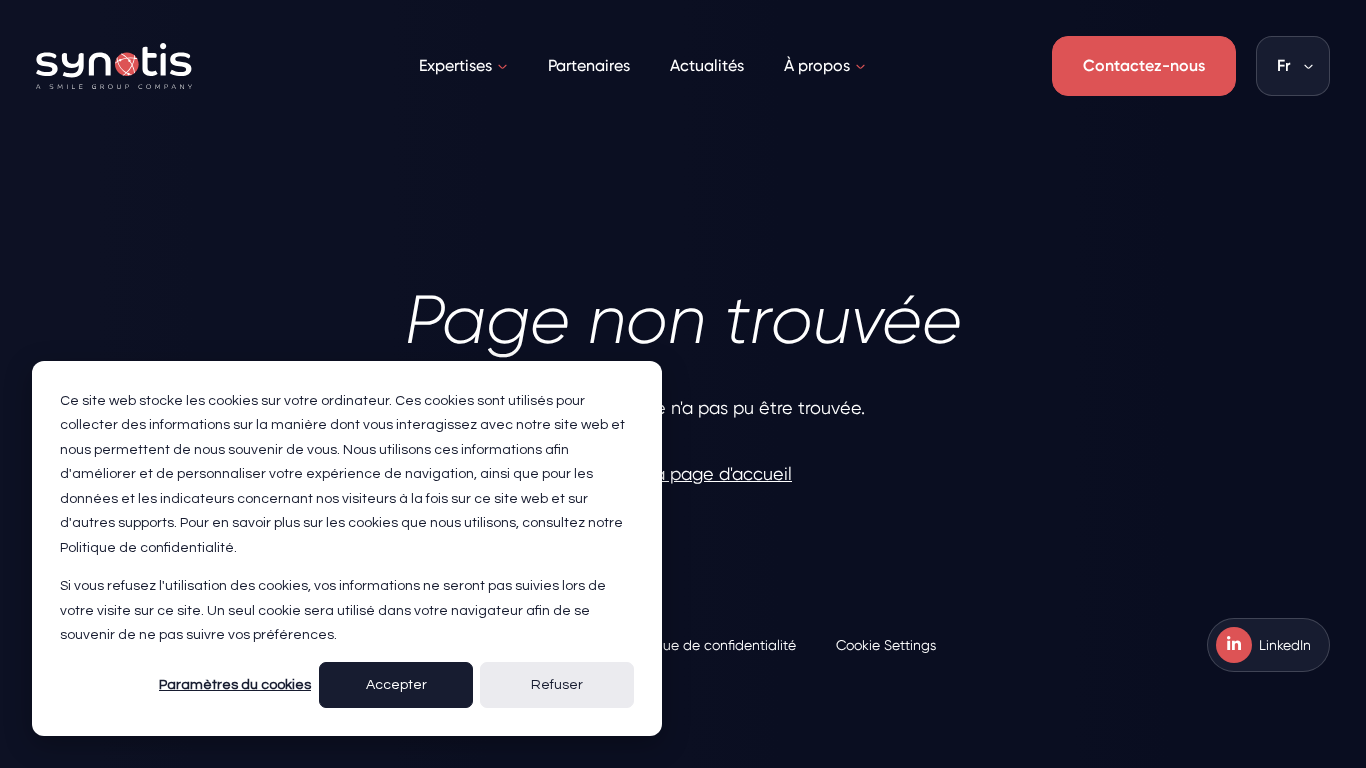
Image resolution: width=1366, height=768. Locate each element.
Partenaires (589, 65)
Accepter (396, 685)
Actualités (707, 65)
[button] (1293, 66)
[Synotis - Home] (114, 66)
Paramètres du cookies (235, 685)
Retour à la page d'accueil (683, 473)
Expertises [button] (455, 65)
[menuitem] (463, 66)
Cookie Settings (886, 645)
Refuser (557, 685)
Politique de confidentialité (710, 645)
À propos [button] (817, 65)
